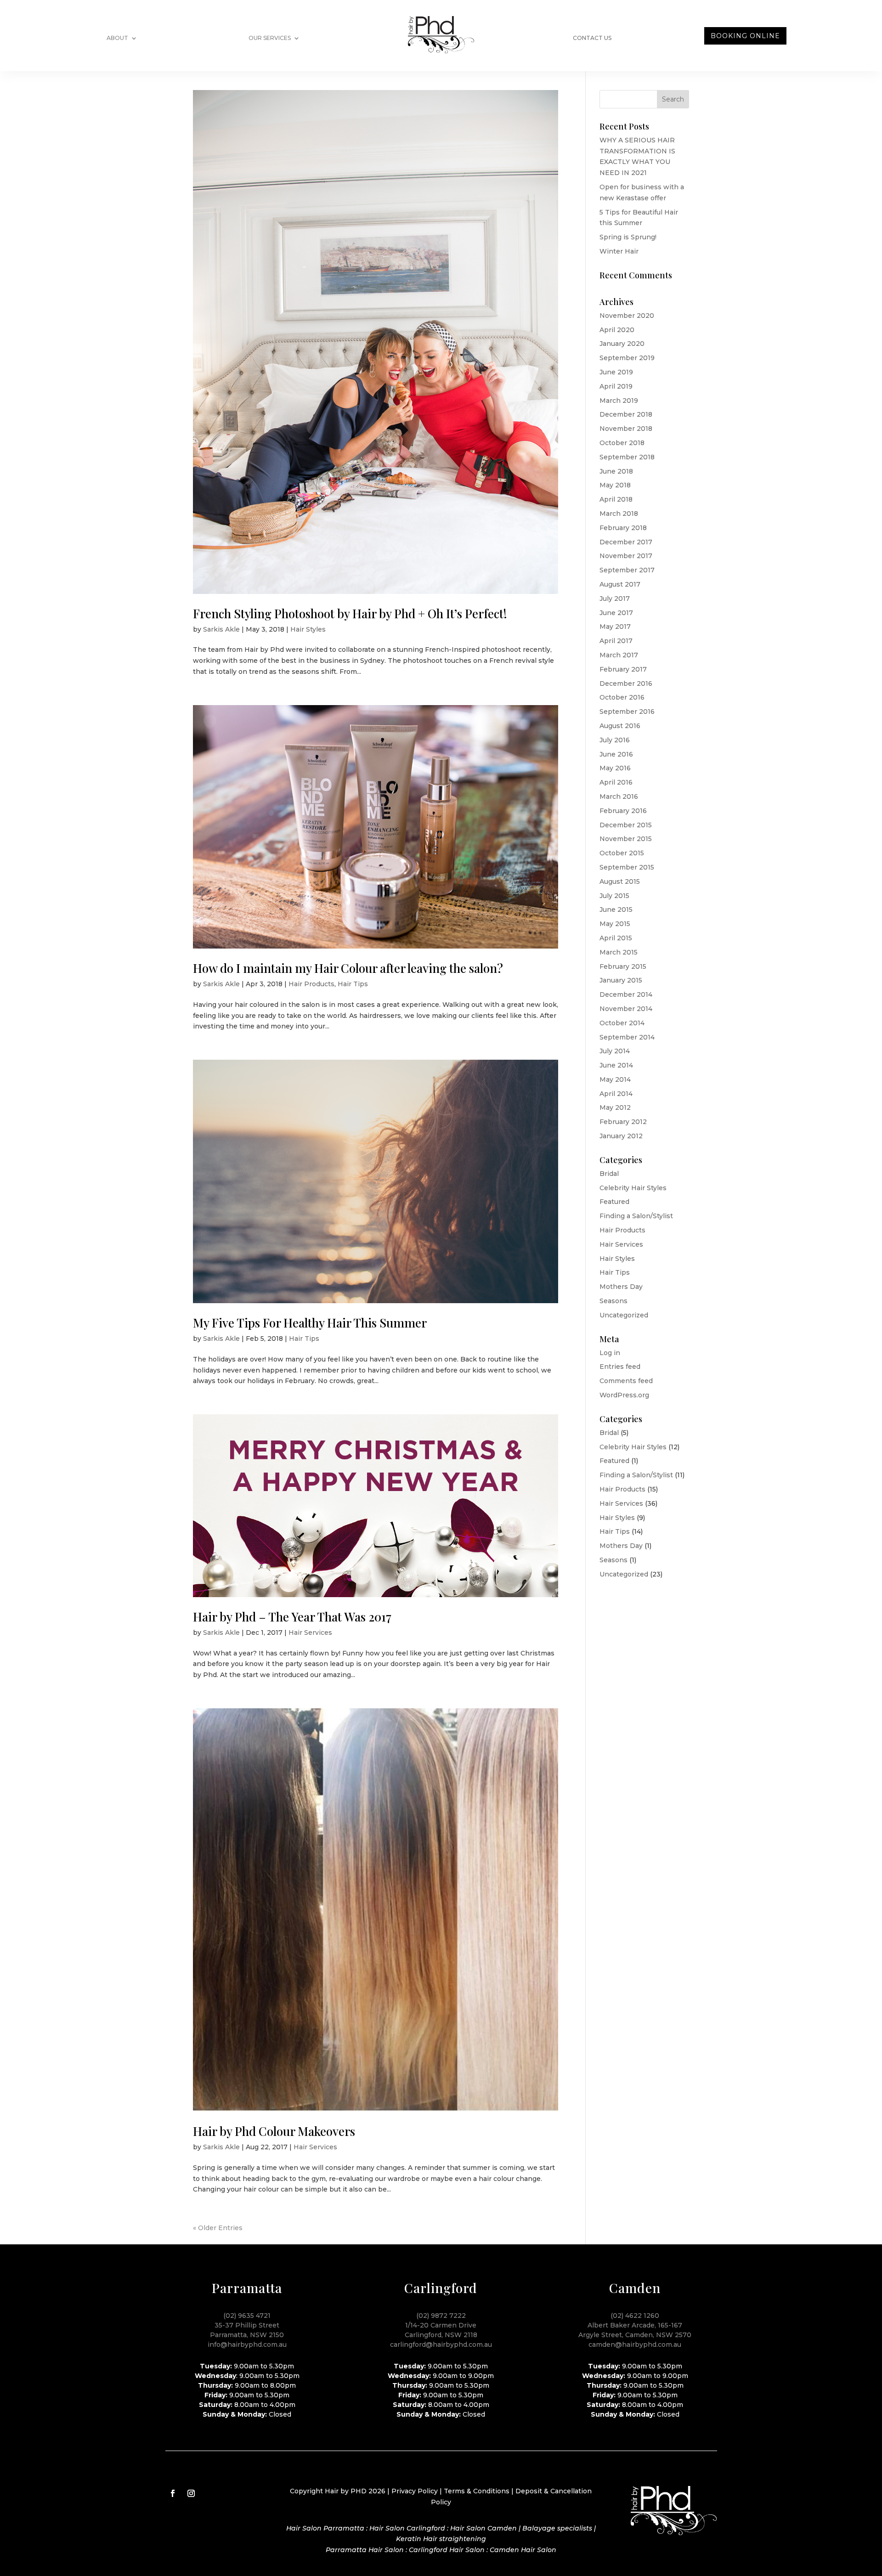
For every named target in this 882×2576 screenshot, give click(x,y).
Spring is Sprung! (628, 237)
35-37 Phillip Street (247, 2325)
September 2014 (627, 1037)
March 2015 (619, 952)
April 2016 (616, 782)
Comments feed (626, 1381)
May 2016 (615, 768)
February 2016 (623, 811)
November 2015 (626, 839)
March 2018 (619, 514)
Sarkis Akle (221, 629)
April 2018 (616, 499)
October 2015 (622, 853)
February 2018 (623, 528)
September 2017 (627, 570)
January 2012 (621, 1136)
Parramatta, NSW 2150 (247, 2335)
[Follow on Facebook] (173, 2493)
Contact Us (592, 38)
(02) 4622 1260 (635, 2316)
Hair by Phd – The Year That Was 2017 (292, 1617)
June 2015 (616, 910)
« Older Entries (218, 2228)
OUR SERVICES (270, 38)
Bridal (609, 1174)
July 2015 (614, 896)
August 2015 (620, 881)
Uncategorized (624, 1315)
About (117, 38)
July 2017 (615, 599)
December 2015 (626, 825)
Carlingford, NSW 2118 (441, 2335)
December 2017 (626, 542)
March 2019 (619, 401)
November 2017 (626, 556)
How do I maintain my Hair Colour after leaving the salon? (348, 968)
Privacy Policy (415, 2491)
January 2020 (622, 344)
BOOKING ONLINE (745, 36)
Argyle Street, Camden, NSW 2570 (635, 2335)
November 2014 (626, 1009)
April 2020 (617, 330)
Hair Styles (308, 629)
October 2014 (622, 1023)
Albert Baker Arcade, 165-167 (635, 2325)
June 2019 (616, 372)
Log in (610, 1353)
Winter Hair (619, 251)
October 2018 (622, 443)
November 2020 (627, 316)
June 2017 (616, 613)
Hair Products (311, 984)
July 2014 (615, 1051)
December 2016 (626, 684)
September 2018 (627, 457)
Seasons (613, 1301)
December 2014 (626, 994)
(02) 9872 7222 (441, 2316)
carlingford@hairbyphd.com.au (441, 2344)
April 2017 (616, 641)
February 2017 (623, 669)
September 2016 (627, 712)
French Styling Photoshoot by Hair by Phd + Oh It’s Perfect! (350, 613)
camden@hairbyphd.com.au (635, 2344)
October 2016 (622, 697)
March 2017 (619, 655)
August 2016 (620, 726)
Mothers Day (621, 1287)
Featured (614, 1202)
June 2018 (616, 471)
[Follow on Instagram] (191, 2493)
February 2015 (623, 966)
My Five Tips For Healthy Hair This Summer (310, 1323)
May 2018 (615, 485)
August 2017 (620, 584)
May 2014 (615, 1079)
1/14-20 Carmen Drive (441, 2325)
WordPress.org (624, 1395)
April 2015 (616, 938)
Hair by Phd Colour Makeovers (274, 2131)
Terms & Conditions (477, 2491)
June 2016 (616, 754)
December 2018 (626, 414)
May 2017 (615, 627)
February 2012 (623, 1122)
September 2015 (627, 867)
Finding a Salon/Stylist (636, 1216)
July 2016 (615, 740)
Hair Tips (353, 984)
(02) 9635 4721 (247, 2316)
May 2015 (615, 924)
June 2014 (616, 1065)
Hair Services (310, 1633)
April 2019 (616, 386)
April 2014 (616, 1094)
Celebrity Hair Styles (633, 1188)
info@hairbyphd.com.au (247, 2344)
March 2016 (619, 797)
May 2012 (615, 1107)
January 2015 (621, 980)
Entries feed (620, 1367)
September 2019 (627, 358)
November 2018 (626, 429)
